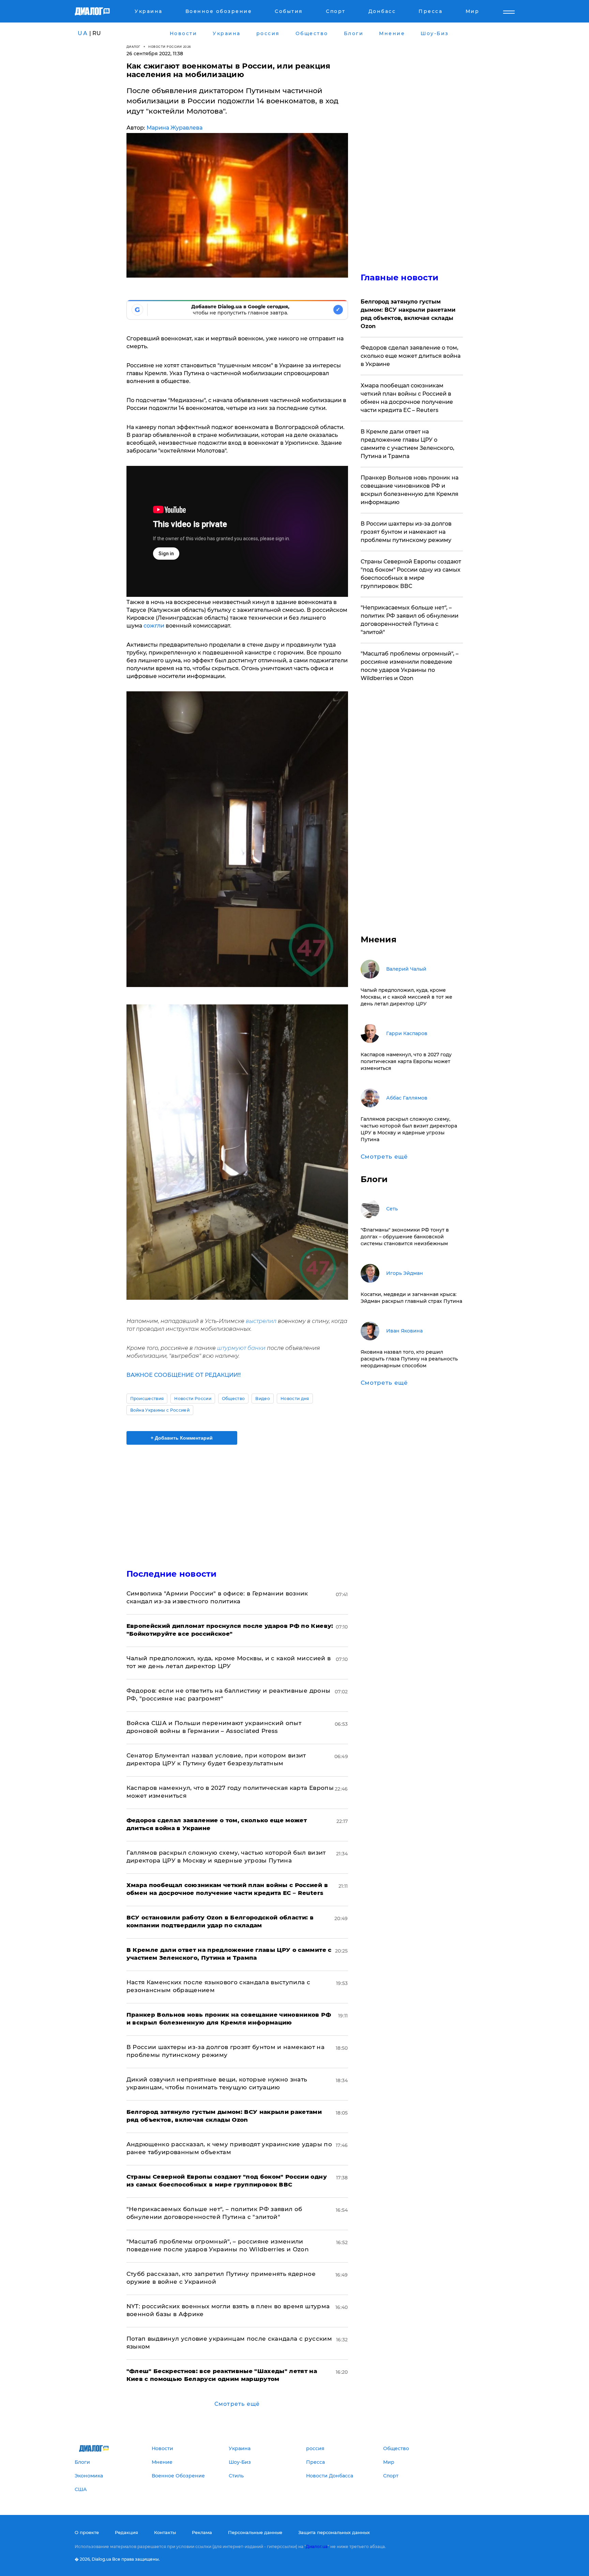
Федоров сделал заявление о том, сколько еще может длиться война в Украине (411, 356)
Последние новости (172, 1574)
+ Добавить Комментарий (182, 1438)
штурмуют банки (241, 1348)
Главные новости (400, 277)
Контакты (165, 2532)
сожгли (154, 626)
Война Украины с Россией (160, 1410)
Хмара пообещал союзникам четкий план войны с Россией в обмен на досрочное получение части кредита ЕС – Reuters (407, 398)
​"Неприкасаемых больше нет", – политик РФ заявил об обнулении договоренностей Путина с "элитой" (410, 620)
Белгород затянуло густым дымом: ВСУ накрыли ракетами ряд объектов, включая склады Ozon (408, 314)
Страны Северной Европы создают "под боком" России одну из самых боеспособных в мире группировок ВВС (411, 574)
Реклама (202, 2532)
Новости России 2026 (170, 47)
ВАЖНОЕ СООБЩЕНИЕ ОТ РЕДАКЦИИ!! (184, 1375)
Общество (233, 1399)
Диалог (133, 47)
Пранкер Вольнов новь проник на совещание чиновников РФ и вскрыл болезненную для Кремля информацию (410, 490)
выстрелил (262, 1321)
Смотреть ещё (237, 2404)
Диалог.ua (317, 2546)
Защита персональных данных (334, 2532)
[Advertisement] (237, 1501)
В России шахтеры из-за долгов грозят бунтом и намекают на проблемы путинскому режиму (406, 532)
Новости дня (295, 1399)
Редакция (126, 2532)
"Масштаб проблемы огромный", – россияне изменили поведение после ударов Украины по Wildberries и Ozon (410, 666)
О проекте (87, 2532)
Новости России (193, 1399)
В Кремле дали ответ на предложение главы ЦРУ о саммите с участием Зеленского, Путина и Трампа (407, 444)
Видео (263, 1399)
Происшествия (147, 1399)
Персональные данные (255, 2532)
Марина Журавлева (175, 128)
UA (83, 33)
